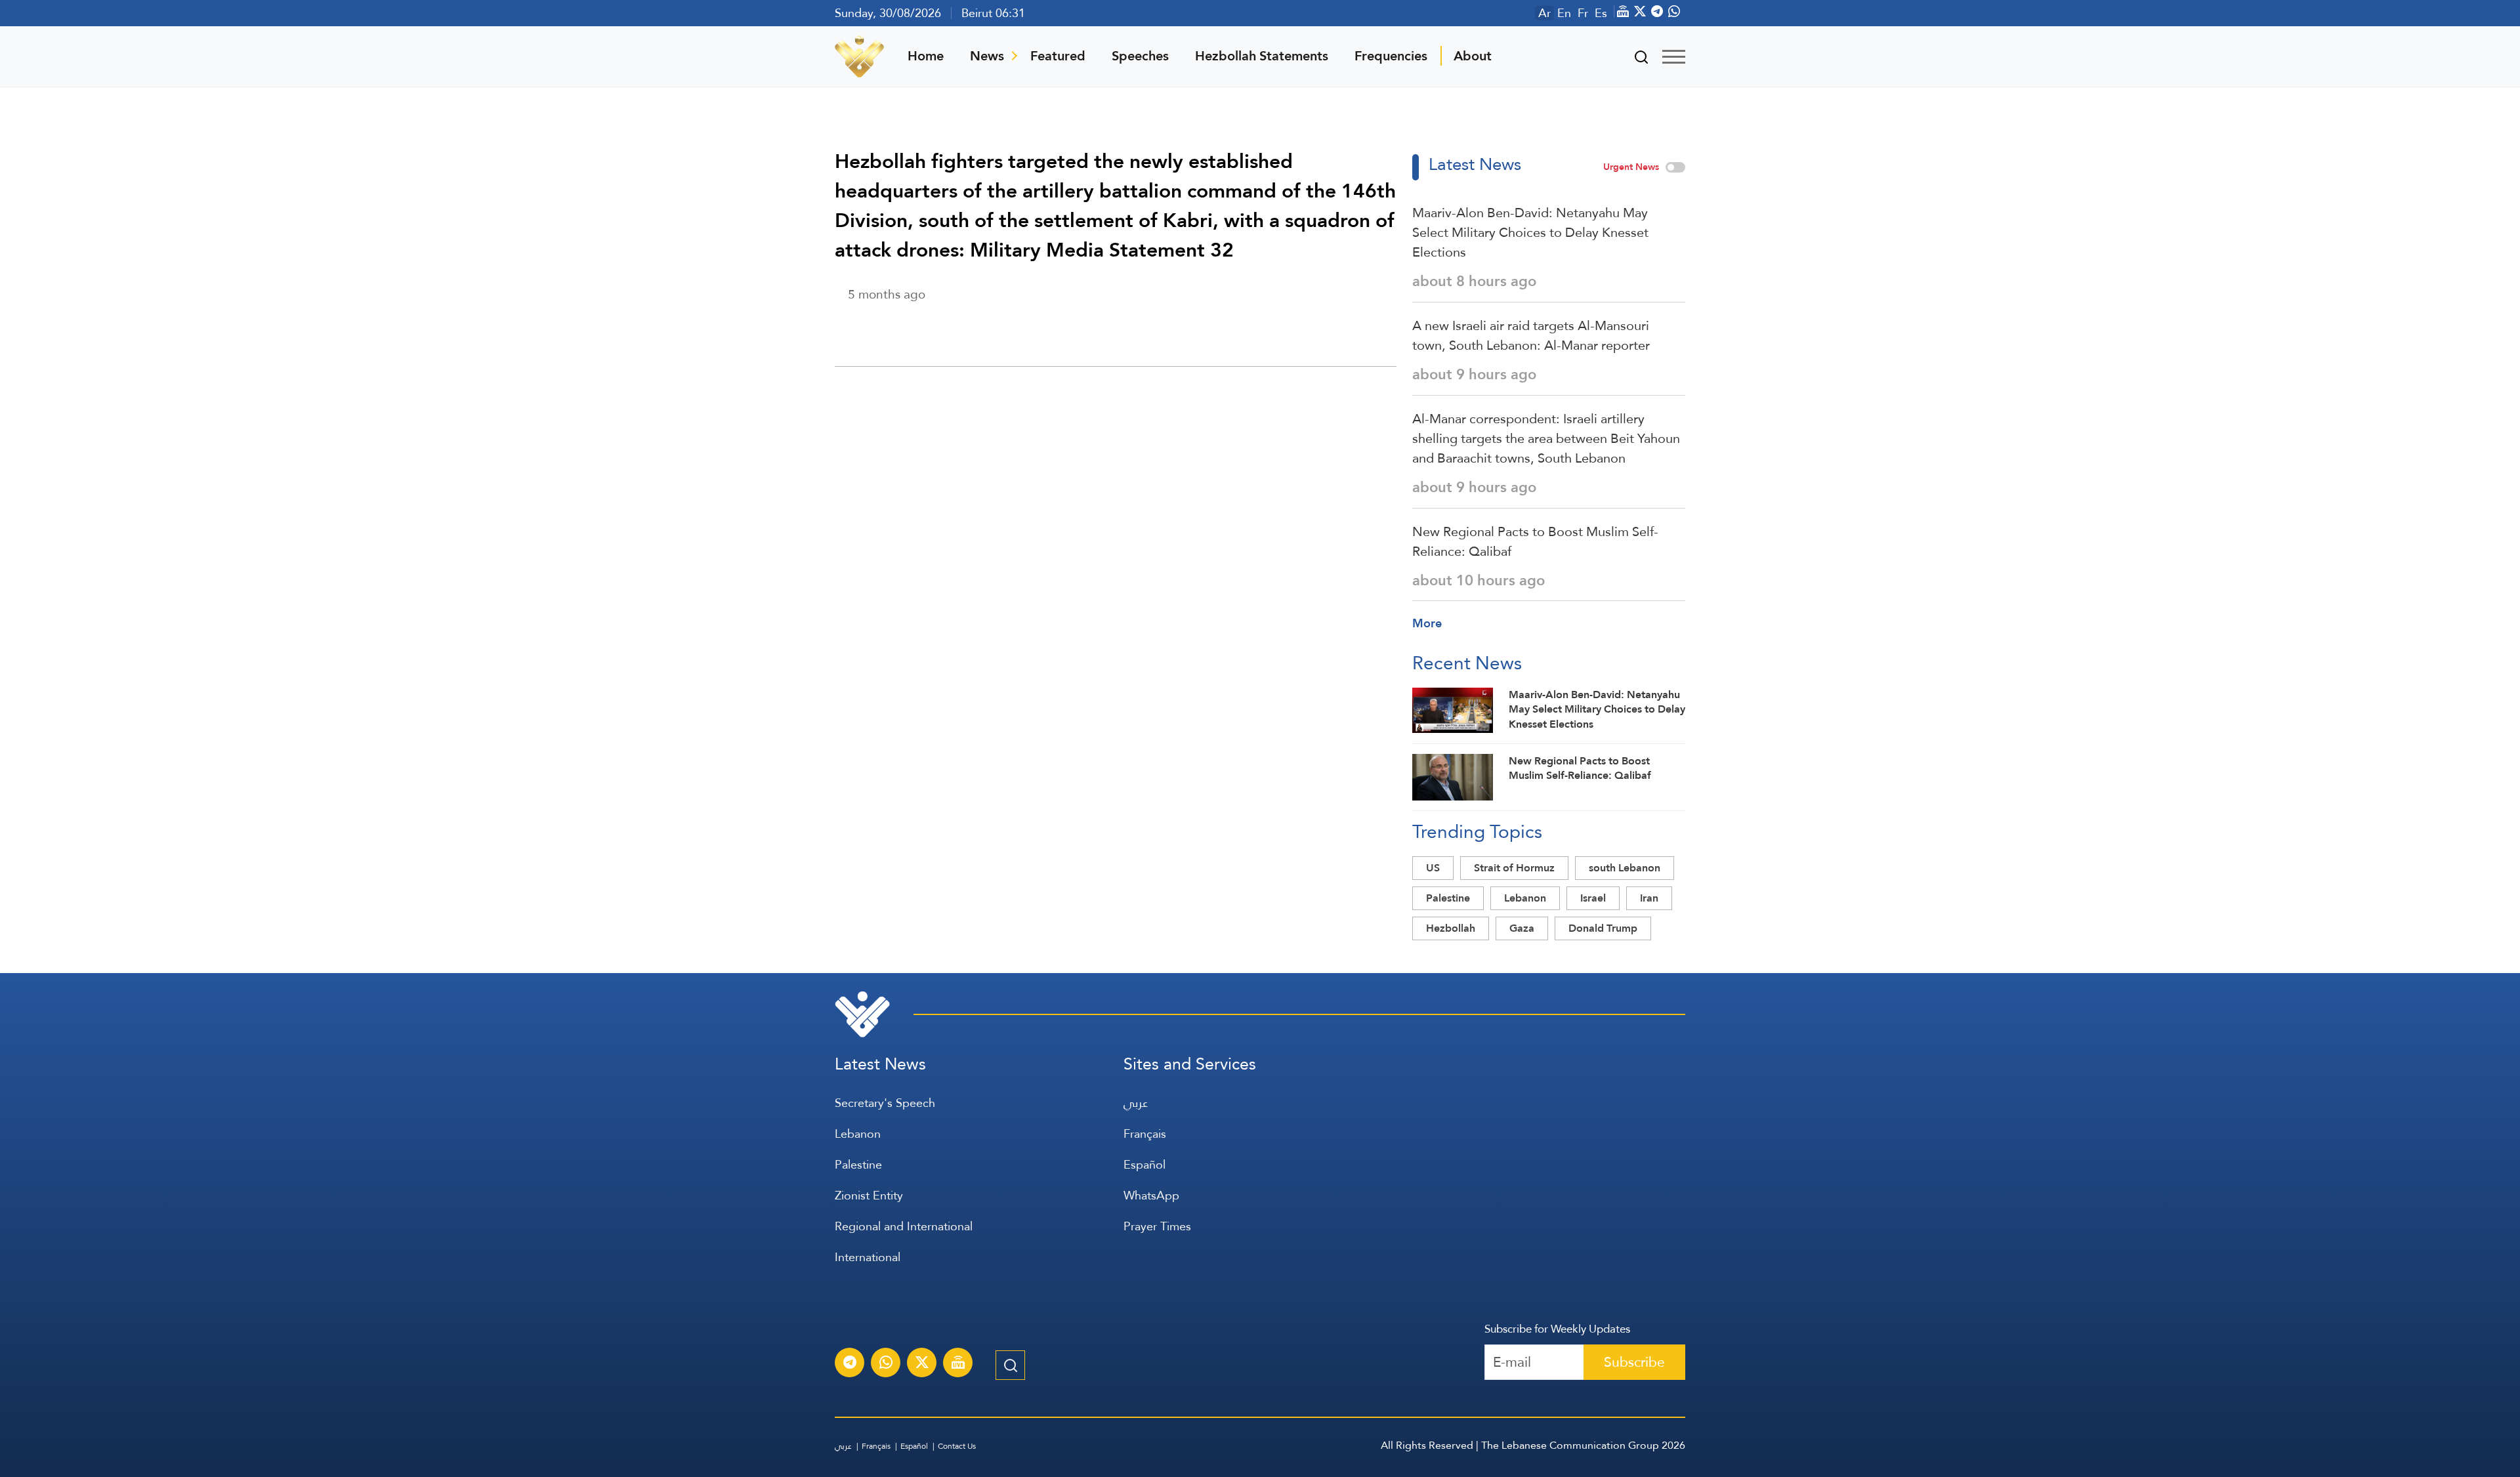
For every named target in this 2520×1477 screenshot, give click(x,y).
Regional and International (904, 1226)
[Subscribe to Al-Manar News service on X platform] (922, 1364)
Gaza (1522, 928)
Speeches (1140, 56)
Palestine (1448, 898)
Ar (1544, 13)
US (1433, 868)
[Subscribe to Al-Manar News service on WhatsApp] (886, 1364)
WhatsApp (1151, 1195)
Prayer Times (1157, 1226)
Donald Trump (1603, 928)
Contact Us (957, 1446)
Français (1145, 1134)
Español (1144, 1164)
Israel (1593, 898)
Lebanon (1525, 898)
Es (1601, 13)
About (1473, 56)
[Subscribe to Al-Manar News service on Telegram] (850, 1364)
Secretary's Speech (885, 1103)
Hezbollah (1451, 928)
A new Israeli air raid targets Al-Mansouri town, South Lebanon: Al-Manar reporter (1531, 335)
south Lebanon (1625, 868)
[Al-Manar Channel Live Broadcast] (958, 1364)
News (987, 56)
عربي (1136, 1103)
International (868, 1257)
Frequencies (1391, 56)
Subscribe (1634, 1362)
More (1427, 623)
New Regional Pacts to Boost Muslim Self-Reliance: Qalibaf (1535, 541)
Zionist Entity (869, 1195)
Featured (1058, 56)
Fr (1583, 13)
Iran (1649, 898)
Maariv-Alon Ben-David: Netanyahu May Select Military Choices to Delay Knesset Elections (1530, 232)
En (1564, 13)
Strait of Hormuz (1514, 868)
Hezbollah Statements (1262, 56)
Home (926, 56)
